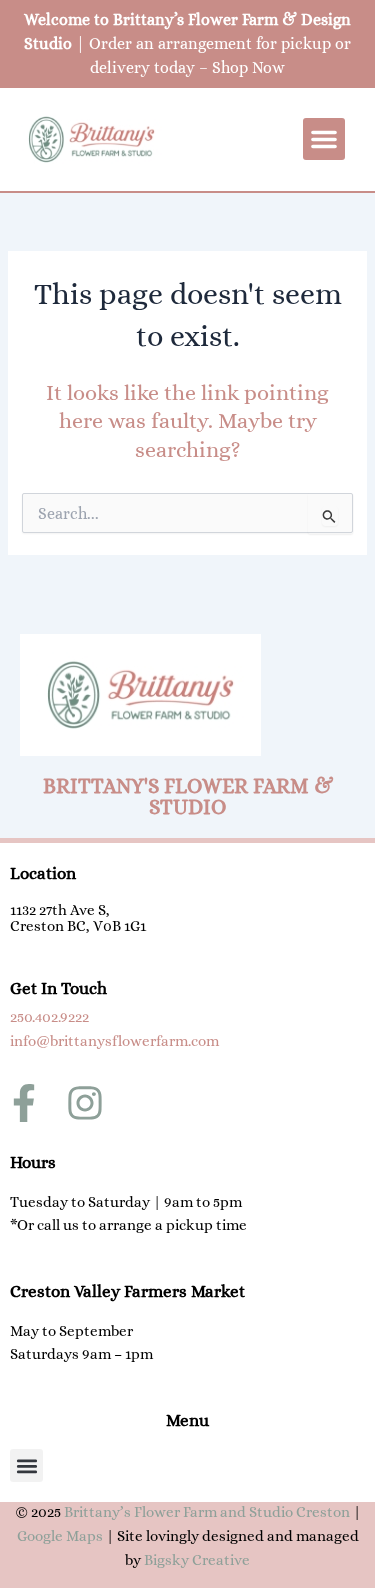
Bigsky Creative (197, 1560)
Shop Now (248, 67)
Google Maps (60, 1536)
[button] (324, 139)
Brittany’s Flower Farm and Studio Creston (207, 1512)
